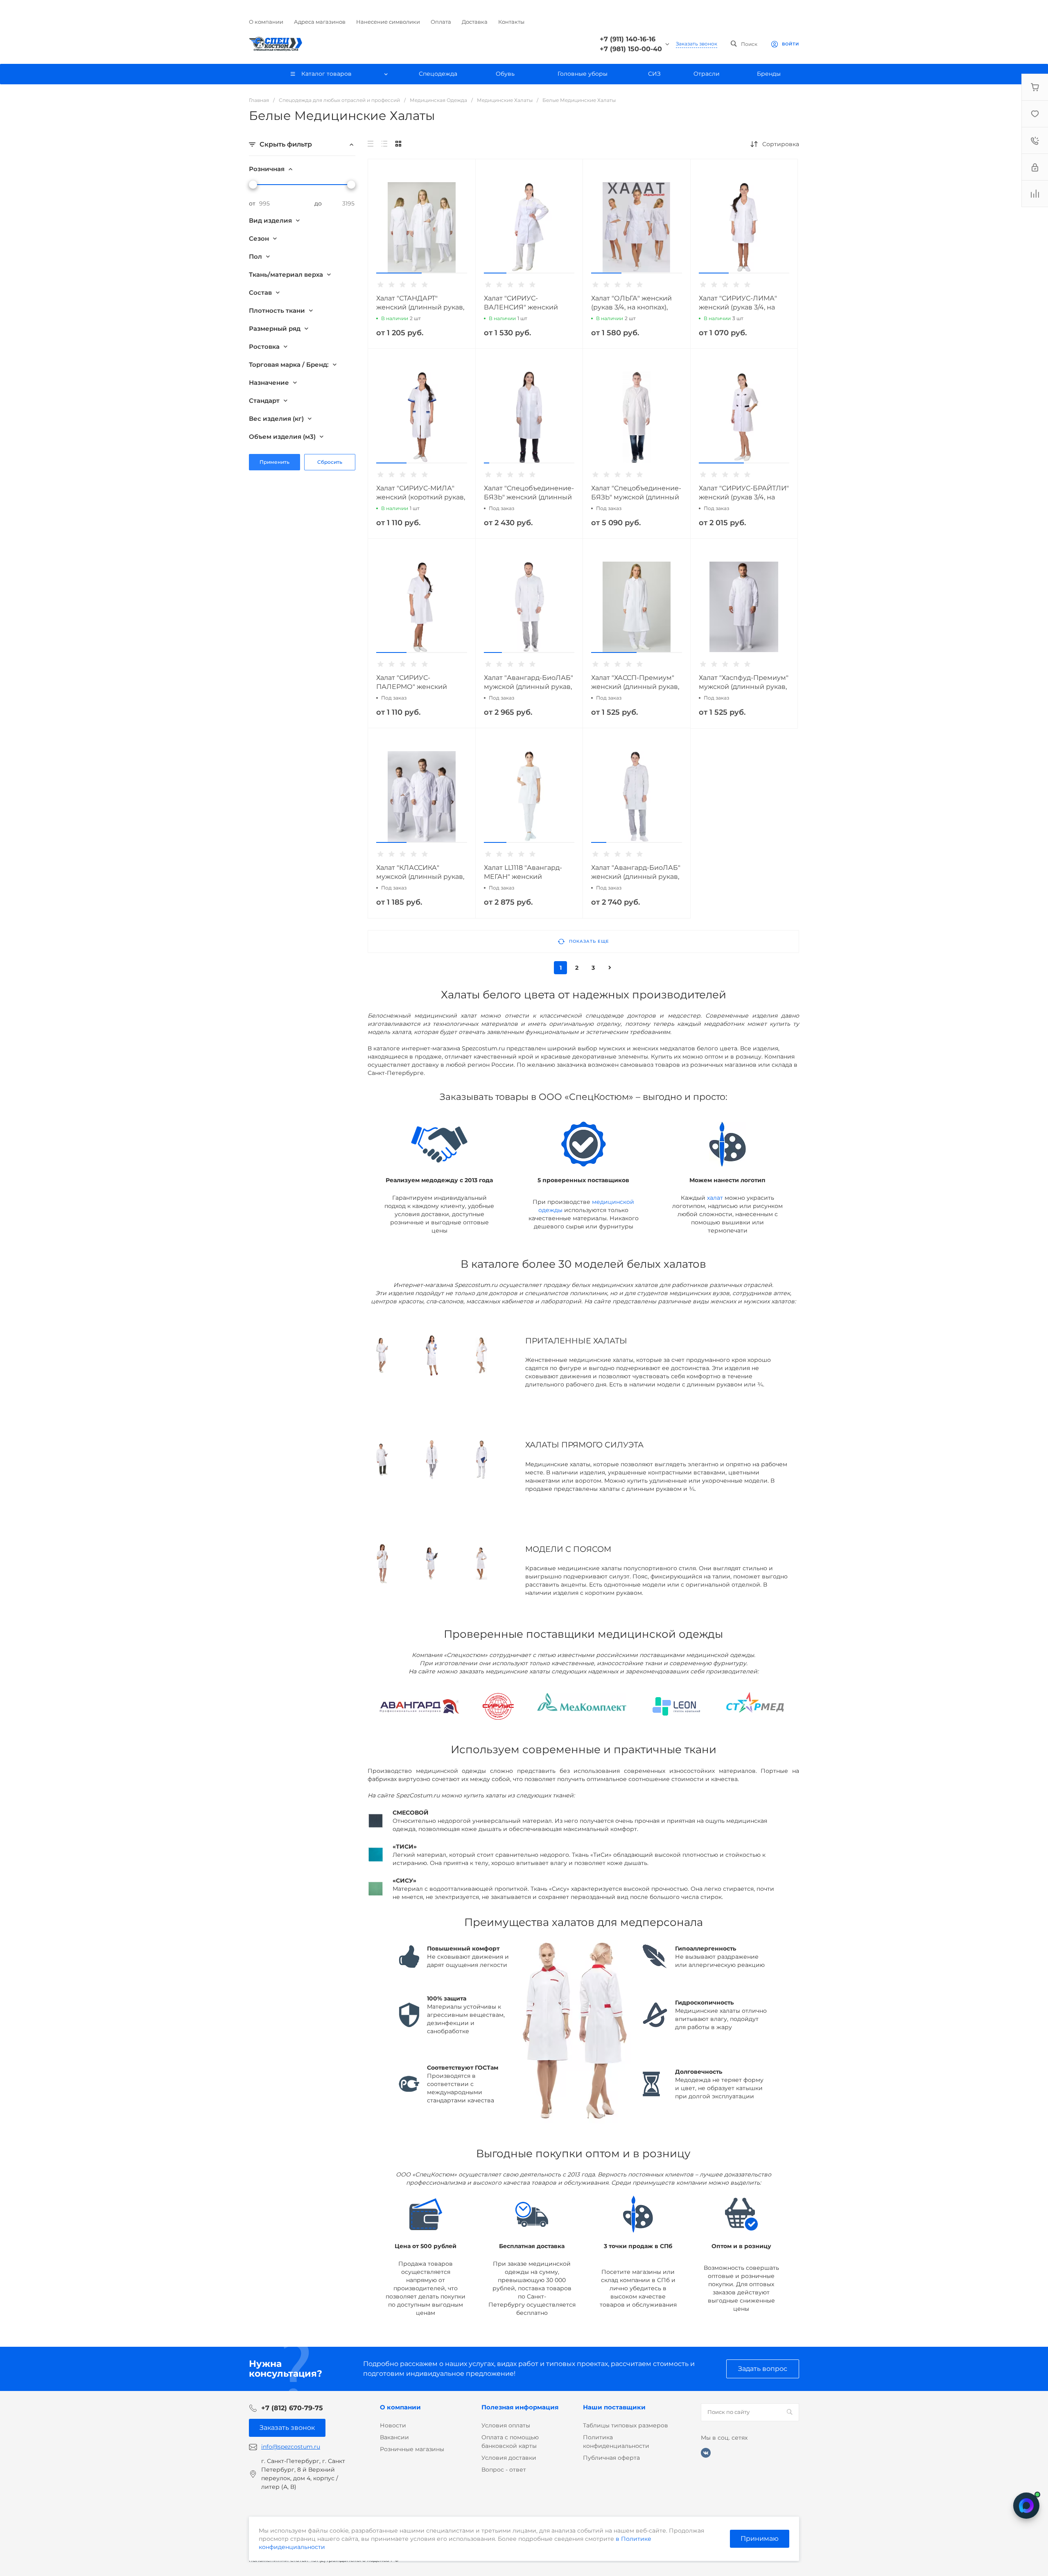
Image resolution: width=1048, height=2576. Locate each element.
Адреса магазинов (320, 22)
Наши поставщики (614, 2407)
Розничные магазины (412, 2449)
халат (715, 1198)
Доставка (475, 22)
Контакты (511, 22)
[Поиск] (789, 2412)
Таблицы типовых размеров (626, 2425)
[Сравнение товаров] (1035, 194)
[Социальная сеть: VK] (706, 2453)
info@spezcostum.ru (291, 2447)
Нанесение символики (388, 22)
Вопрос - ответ (504, 2470)
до (318, 203)
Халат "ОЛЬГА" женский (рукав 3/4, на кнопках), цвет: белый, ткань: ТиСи (633, 307)
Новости (393, 2425)
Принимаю (760, 2539)
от (252, 203)
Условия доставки (509, 2458)
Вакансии (394, 2437)
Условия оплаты (506, 2425)
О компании (266, 22)
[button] (399, 273)
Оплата (441, 22)
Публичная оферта (611, 2458)
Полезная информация (520, 2407)
